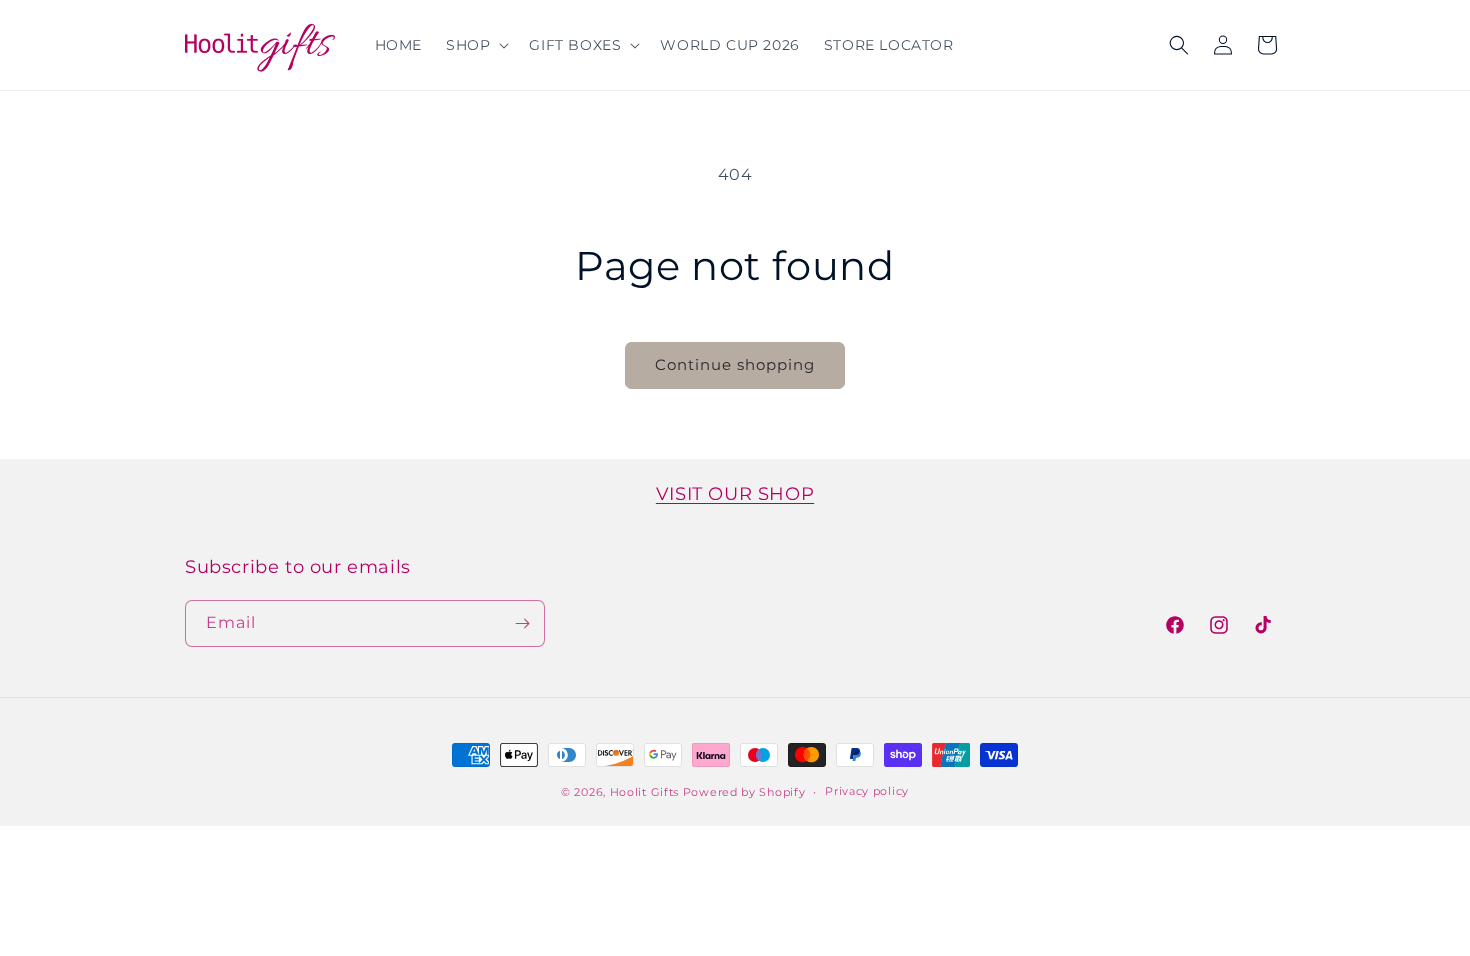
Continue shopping (735, 364)
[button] (475, 45)
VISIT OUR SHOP (735, 494)
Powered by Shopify (744, 792)
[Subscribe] (522, 623)
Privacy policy (867, 791)
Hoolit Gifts (644, 792)
